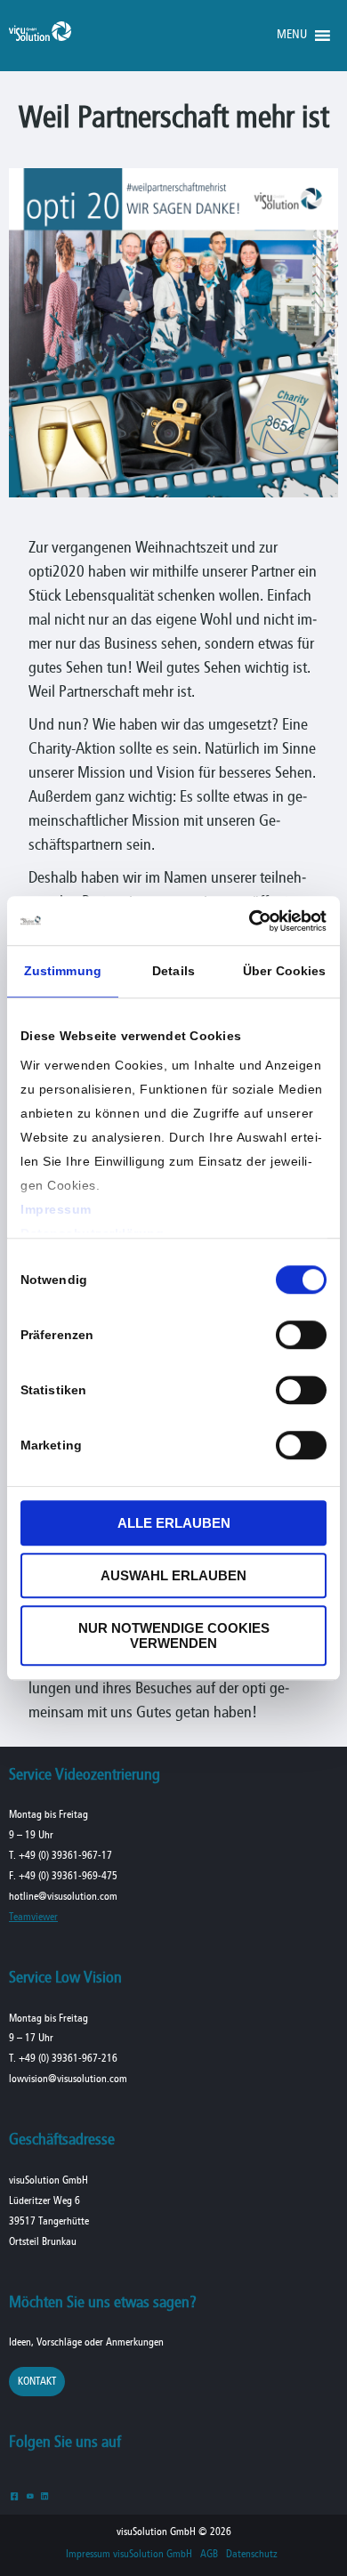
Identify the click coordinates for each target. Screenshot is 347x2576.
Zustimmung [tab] (63, 971)
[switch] (301, 1335)
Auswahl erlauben (173, 1575)
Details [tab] (173, 971)
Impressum (56, 1209)
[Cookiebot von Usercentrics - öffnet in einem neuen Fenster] (250, 921)
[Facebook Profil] (15, 2495)
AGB (209, 2555)
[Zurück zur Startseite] (40, 37)
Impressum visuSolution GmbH (129, 2555)
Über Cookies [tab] (284, 971)
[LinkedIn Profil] (45, 2495)
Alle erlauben (174, 1523)
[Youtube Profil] (30, 2495)
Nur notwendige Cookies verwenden (174, 1635)
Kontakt (37, 2382)
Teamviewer (33, 1917)
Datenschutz (252, 2555)
